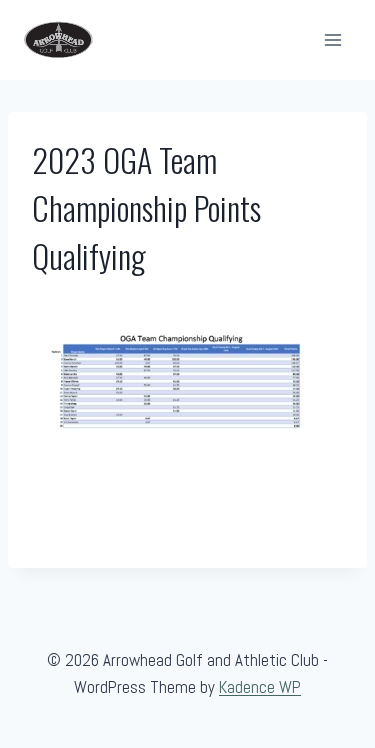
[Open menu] (332, 39)
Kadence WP (260, 687)
